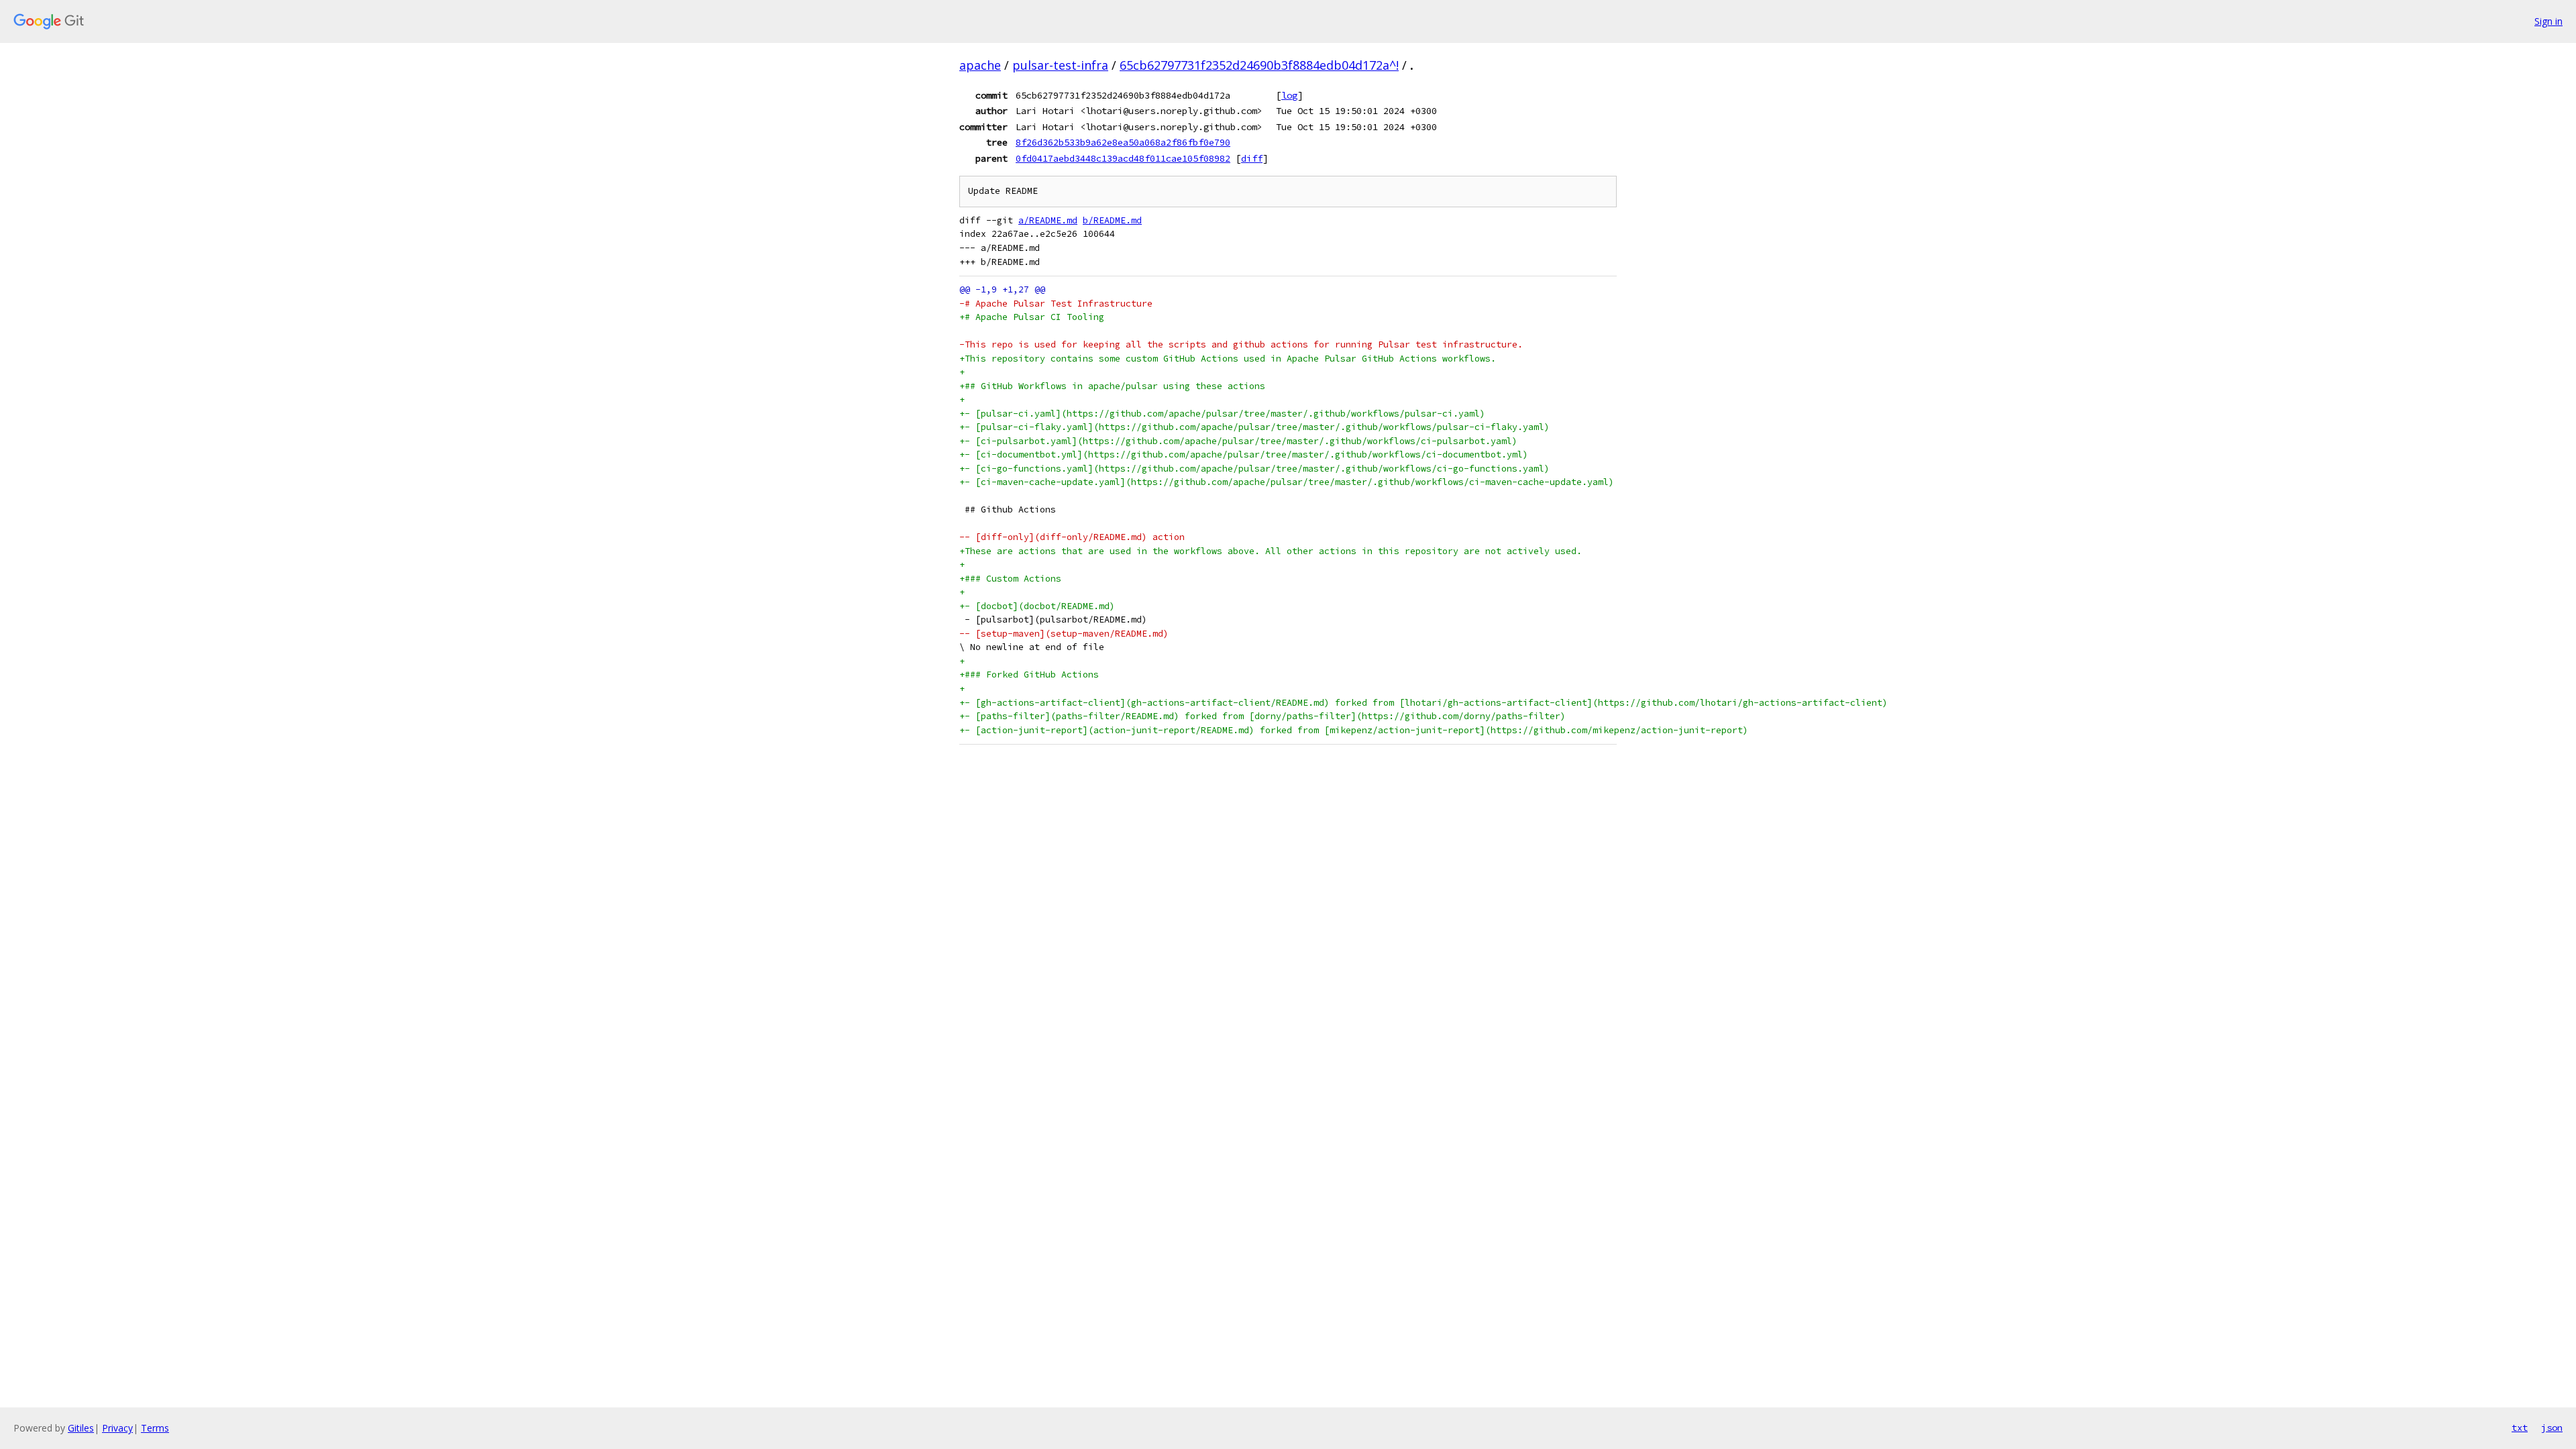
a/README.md (1048, 220)
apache (980, 65)
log (1289, 95)
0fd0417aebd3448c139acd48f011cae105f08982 (1123, 158)
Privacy (117, 1428)
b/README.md (1112, 220)
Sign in (2548, 21)
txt (2520, 1428)
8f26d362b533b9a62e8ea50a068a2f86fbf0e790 (1123, 142)
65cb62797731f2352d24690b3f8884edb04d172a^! (1259, 65)
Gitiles (81, 1428)
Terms (155, 1428)
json (2552, 1428)
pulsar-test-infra (1060, 65)
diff (1252, 158)
